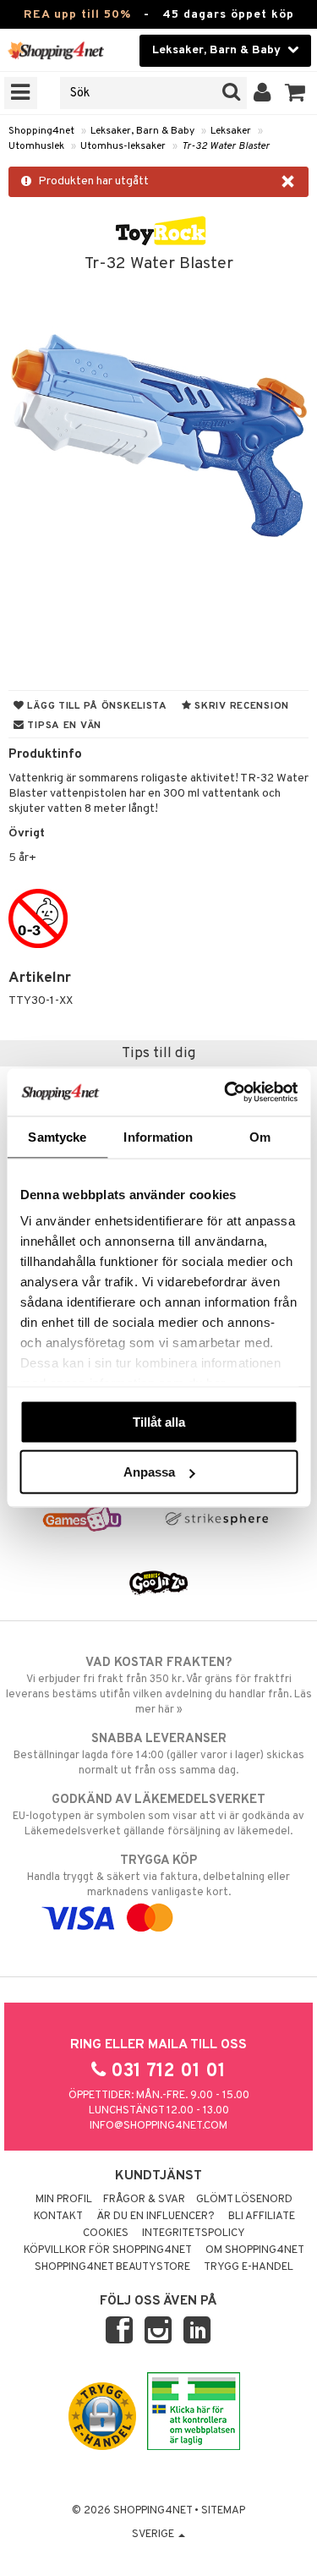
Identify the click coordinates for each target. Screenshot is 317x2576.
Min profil (64, 2200)
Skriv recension (240, 706)
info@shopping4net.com (158, 2126)
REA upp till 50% (77, 15)
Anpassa (149, 1472)
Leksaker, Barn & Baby (142, 131)
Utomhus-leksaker (123, 146)
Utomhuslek (36, 146)
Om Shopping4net (255, 2250)
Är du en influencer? (156, 2217)
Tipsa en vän (63, 726)
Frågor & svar (144, 2200)
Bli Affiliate (262, 2217)
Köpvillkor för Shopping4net (108, 2250)
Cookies (106, 2233)
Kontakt (58, 2217)
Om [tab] (260, 1136)
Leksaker (231, 131)
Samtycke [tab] (57, 1136)
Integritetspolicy (194, 2233)
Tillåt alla (159, 1421)
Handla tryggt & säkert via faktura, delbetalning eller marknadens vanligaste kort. (158, 1876)
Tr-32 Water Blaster (226, 146)
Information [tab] (158, 1136)
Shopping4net (41, 131)
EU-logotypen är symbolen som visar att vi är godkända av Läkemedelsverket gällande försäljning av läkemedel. (158, 1815)
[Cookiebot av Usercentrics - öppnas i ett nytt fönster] (226, 1093)
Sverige (154, 2535)
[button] (295, 93)
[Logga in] (262, 93)
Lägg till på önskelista (96, 706)
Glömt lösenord (244, 2200)
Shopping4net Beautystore (112, 2267)
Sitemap (223, 2511)
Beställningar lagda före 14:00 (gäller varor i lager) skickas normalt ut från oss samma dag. (159, 1754)
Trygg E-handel (249, 2267)
